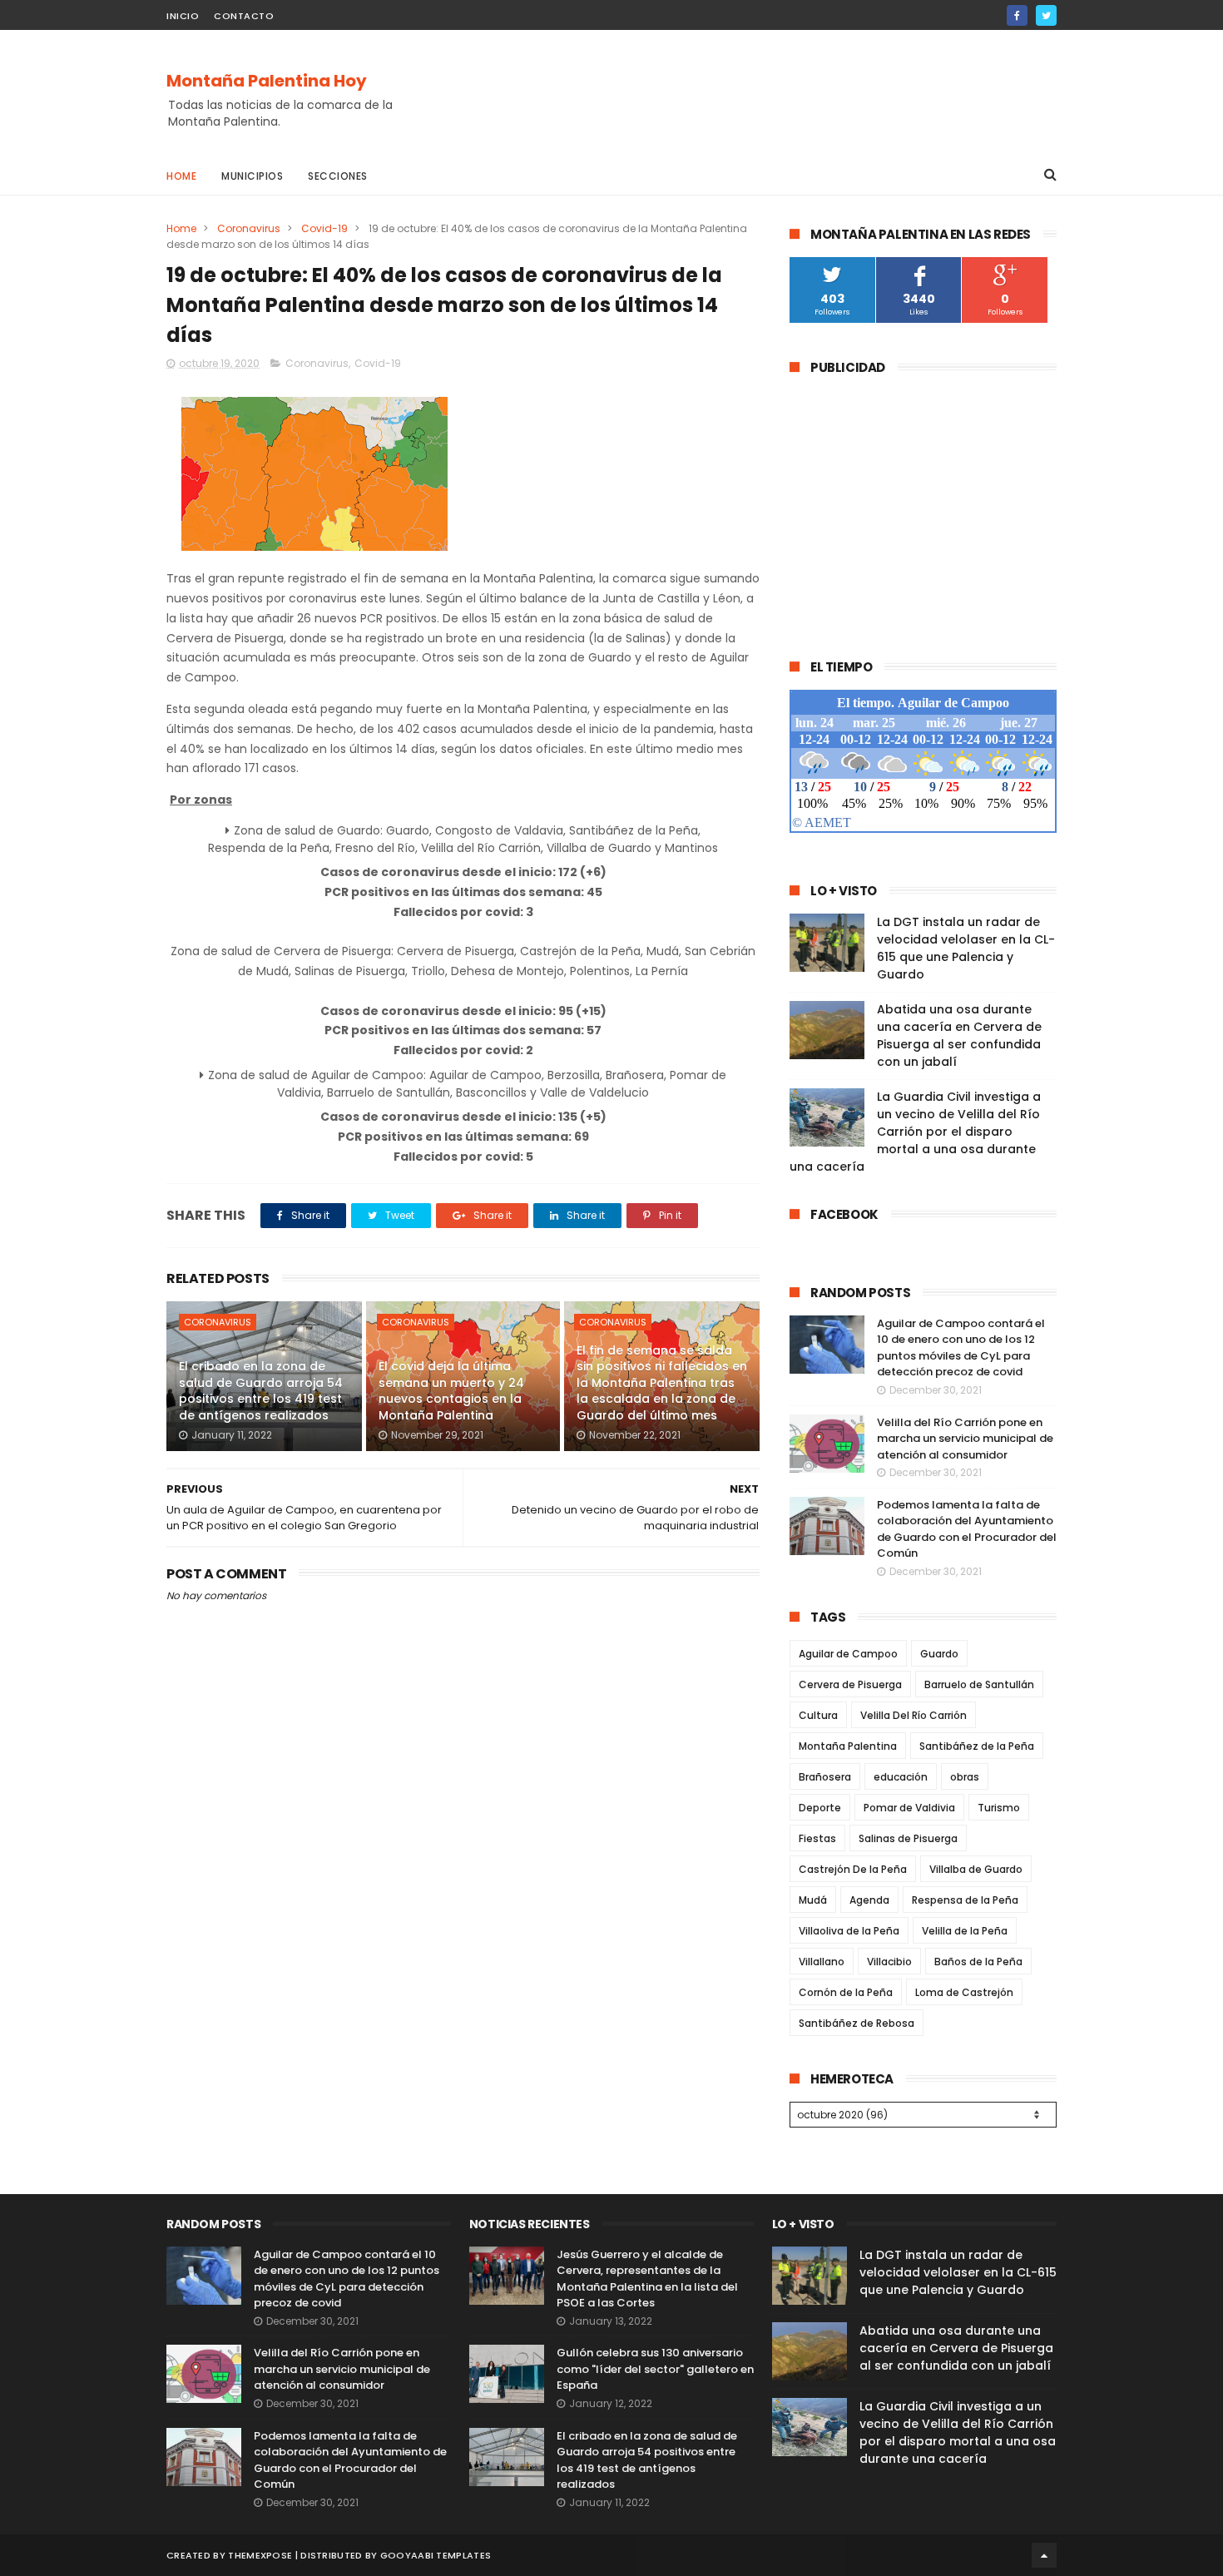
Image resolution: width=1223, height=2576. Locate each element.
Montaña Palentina (848, 1746)
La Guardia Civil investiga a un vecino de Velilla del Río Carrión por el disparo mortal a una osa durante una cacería (915, 1132)
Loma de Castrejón (964, 1992)
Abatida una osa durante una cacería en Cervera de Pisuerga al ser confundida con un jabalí (959, 1035)
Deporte (820, 1808)
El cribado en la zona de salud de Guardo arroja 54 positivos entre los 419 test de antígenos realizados (261, 1391)
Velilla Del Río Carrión (914, 1715)
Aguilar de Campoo (848, 1654)
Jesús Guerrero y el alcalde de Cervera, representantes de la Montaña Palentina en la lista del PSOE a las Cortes (647, 2279)
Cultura (818, 1715)
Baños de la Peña (978, 1962)
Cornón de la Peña (846, 1992)
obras (965, 1777)
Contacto (244, 16)
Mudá (813, 1900)
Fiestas (817, 1838)
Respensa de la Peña (965, 1900)
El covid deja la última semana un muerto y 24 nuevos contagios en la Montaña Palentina (451, 1391)
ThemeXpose (260, 2555)
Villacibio (889, 1962)
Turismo (999, 1808)
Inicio (183, 16)
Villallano (822, 1962)
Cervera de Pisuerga (850, 1684)
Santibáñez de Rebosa (857, 2023)
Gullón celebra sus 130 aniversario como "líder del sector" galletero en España (655, 2369)
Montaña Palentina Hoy (267, 81)
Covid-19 (324, 228)
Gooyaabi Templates (436, 2555)
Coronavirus (249, 228)
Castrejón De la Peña (853, 1869)
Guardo (939, 1654)
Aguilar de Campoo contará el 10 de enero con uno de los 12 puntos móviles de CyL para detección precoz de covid (961, 1348)
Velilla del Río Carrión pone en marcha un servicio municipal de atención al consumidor (965, 1439)
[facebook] (1017, 15)
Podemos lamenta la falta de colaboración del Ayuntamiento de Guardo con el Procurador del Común (967, 1529)
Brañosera (825, 1777)
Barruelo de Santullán (979, 1684)
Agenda (869, 1900)
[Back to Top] (1044, 2555)
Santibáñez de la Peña (977, 1746)
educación (901, 1777)
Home (181, 176)
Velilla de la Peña (965, 1931)
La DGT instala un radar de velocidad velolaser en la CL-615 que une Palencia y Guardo (966, 948)
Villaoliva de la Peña (849, 1931)
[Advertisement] (754, 92)
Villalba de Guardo (976, 1869)
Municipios (252, 176)
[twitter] (1046, 15)
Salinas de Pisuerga (908, 1838)
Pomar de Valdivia (909, 1808)
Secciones (338, 176)
